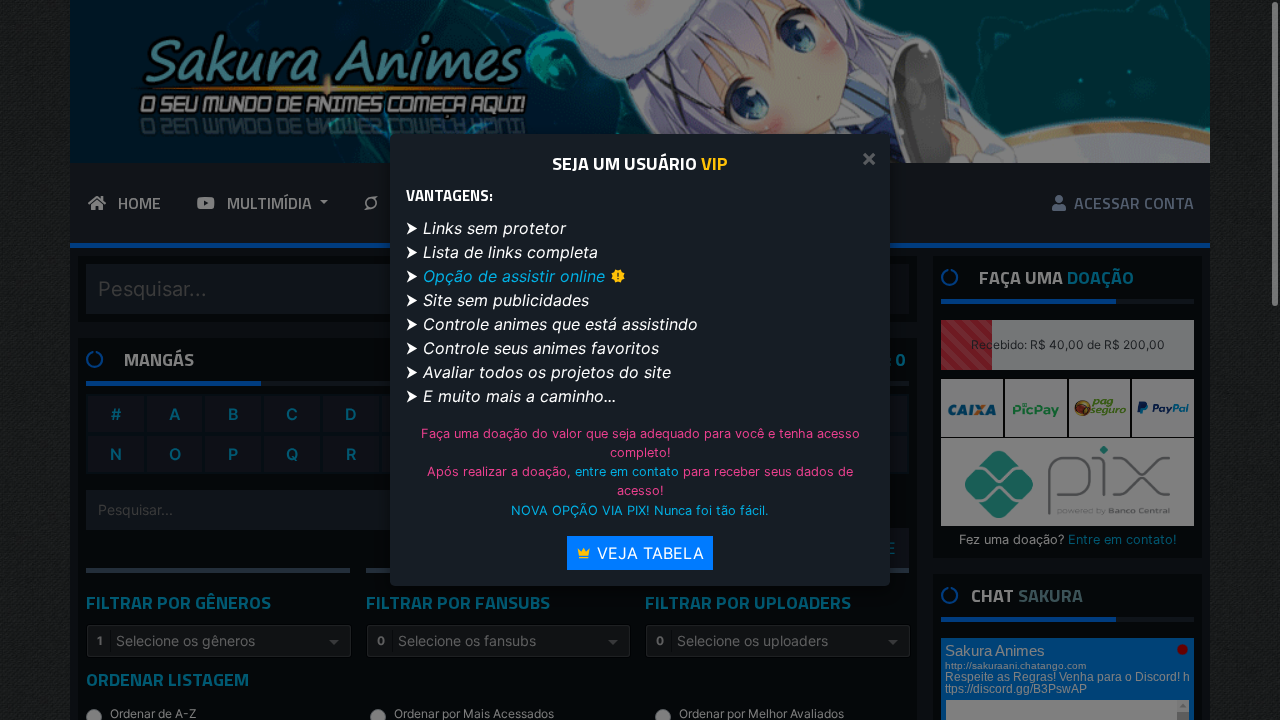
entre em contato (627, 471)
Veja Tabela (648, 553)
